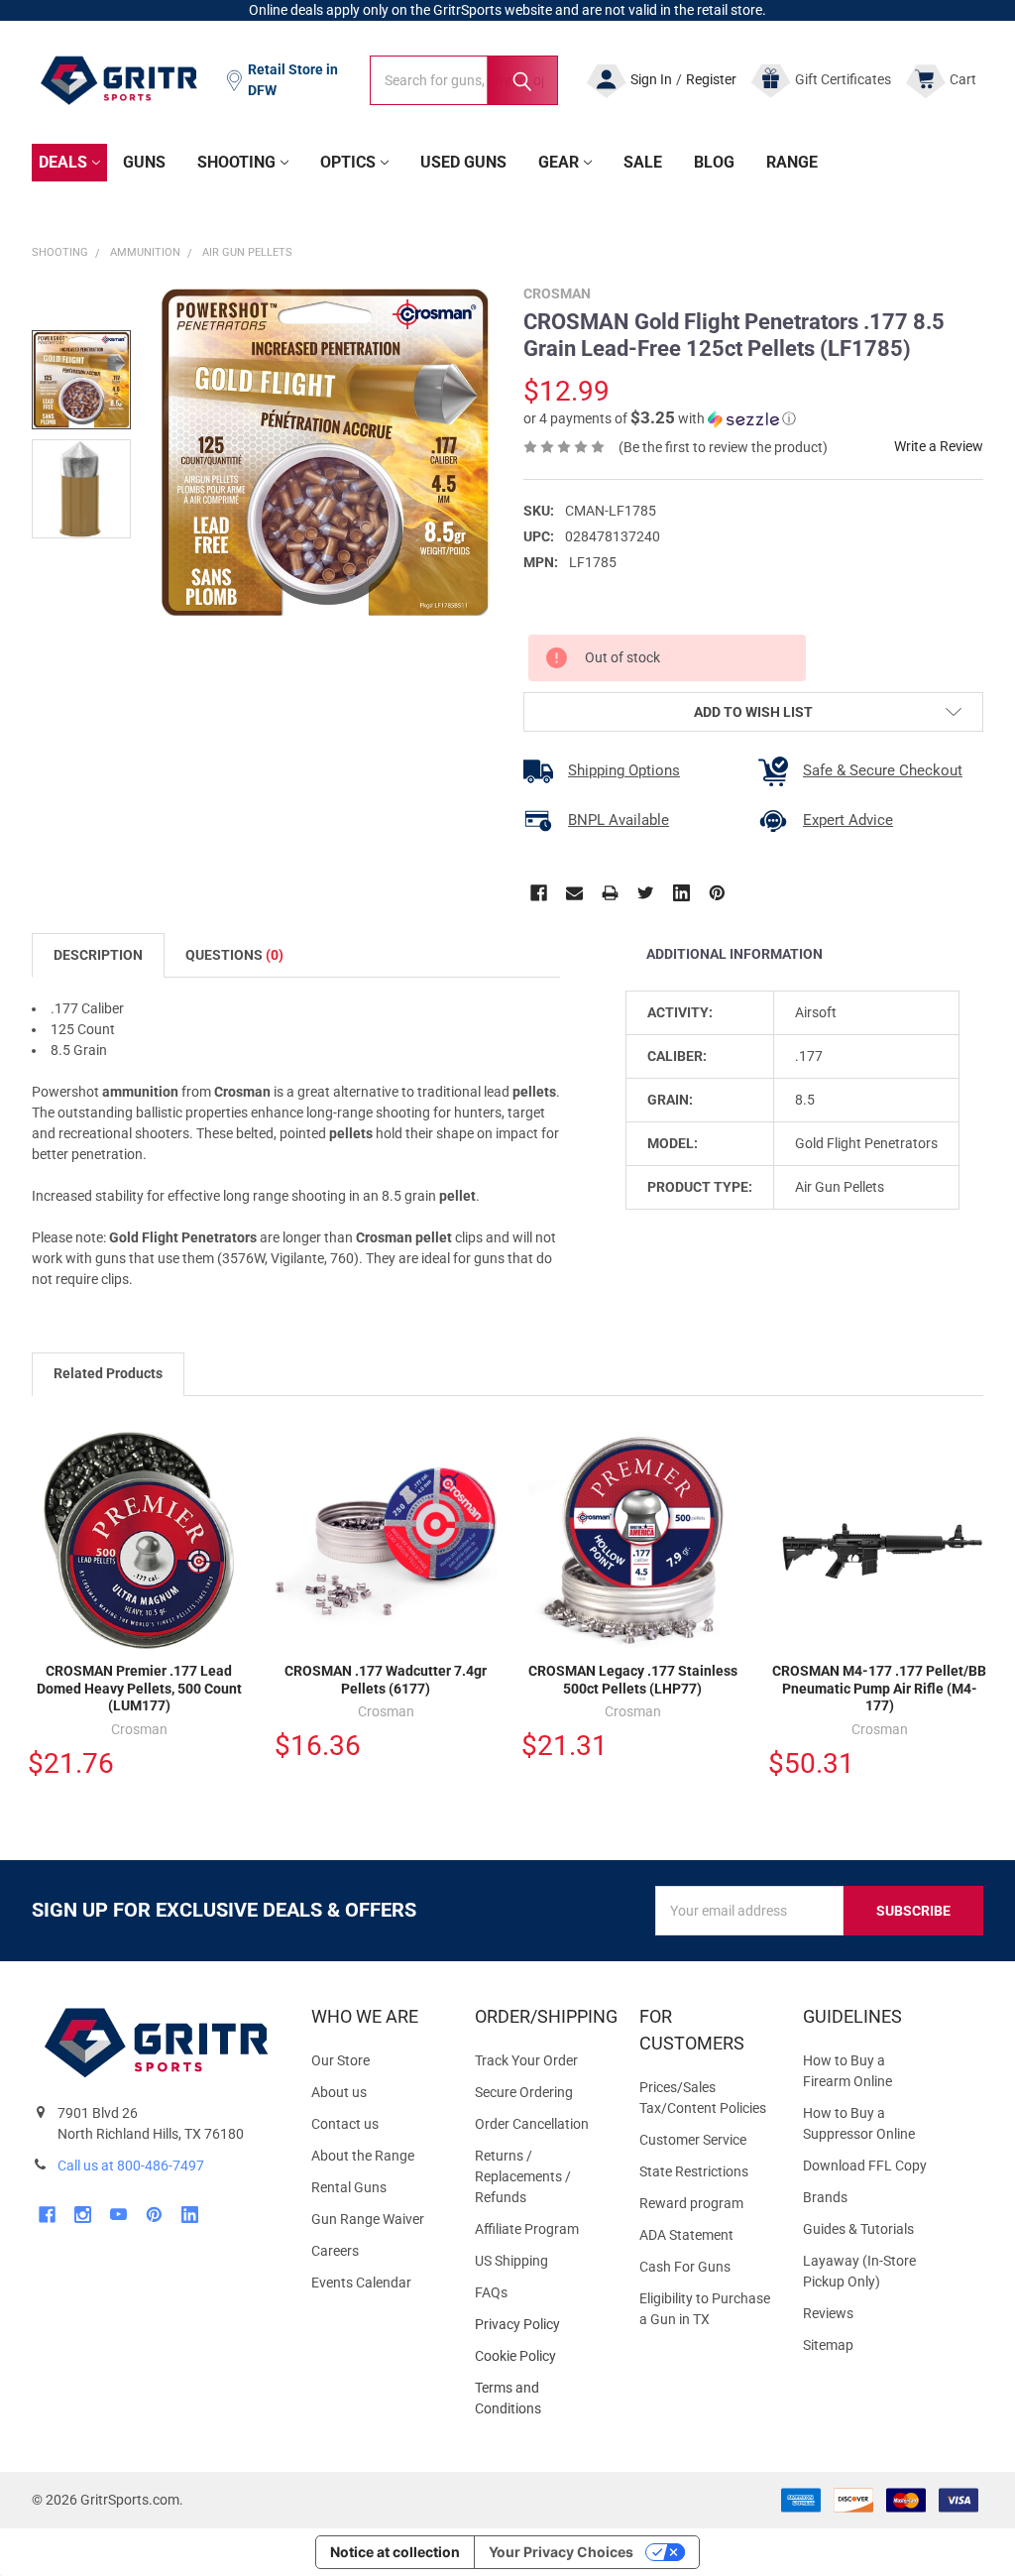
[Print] (610, 893)
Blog (714, 162)
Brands (825, 2197)
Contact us (345, 2124)
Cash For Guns (685, 2267)
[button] (660, 418)
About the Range (363, 2156)
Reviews (828, 2313)
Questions (234, 955)
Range (792, 162)
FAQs (491, 2292)
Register (711, 79)
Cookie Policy (541, 2356)
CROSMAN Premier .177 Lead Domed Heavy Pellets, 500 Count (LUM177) (139, 1688)
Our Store (340, 2060)
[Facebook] (539, 893)
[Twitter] (646, 893)
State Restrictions (694, 2171)
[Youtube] (118, 2215)
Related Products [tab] (108, 1373)
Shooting (236, 162)
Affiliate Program (527, 2229)
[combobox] (464, 80)
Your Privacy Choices (561, 2552)
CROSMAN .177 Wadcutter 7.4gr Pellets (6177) (386, 1680)
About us (339, 2092)
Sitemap (828, 2345)
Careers (335, 2251)
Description (98, 955)
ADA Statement (686, 2235)
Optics (348, 162)
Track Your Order (526, 2060)
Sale (643, 162)
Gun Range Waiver (368, 2219)
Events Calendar (361, 2283)
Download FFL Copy (865, 2166)
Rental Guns (349, 2187)
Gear (559, 162)
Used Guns (463, 162)
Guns (144, 162)
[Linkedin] (681, 893)
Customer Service (693, 2140)
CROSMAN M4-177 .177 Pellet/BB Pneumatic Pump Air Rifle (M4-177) (879, 1688)
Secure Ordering (524, 2092)
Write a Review (939, 446)
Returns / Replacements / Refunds (523, 2176)
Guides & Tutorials (858, 2229)
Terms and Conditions (541, 2399)
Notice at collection (395, 2552)
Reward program (691, 2203)
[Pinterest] (717, 893)
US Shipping (511, 2261)
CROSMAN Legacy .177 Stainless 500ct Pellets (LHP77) (633, 1680)
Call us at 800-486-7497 (131, 2166)
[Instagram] (83, 2215)
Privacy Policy (541, 2325)
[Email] (574, 893)
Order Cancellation (532, 2124)
